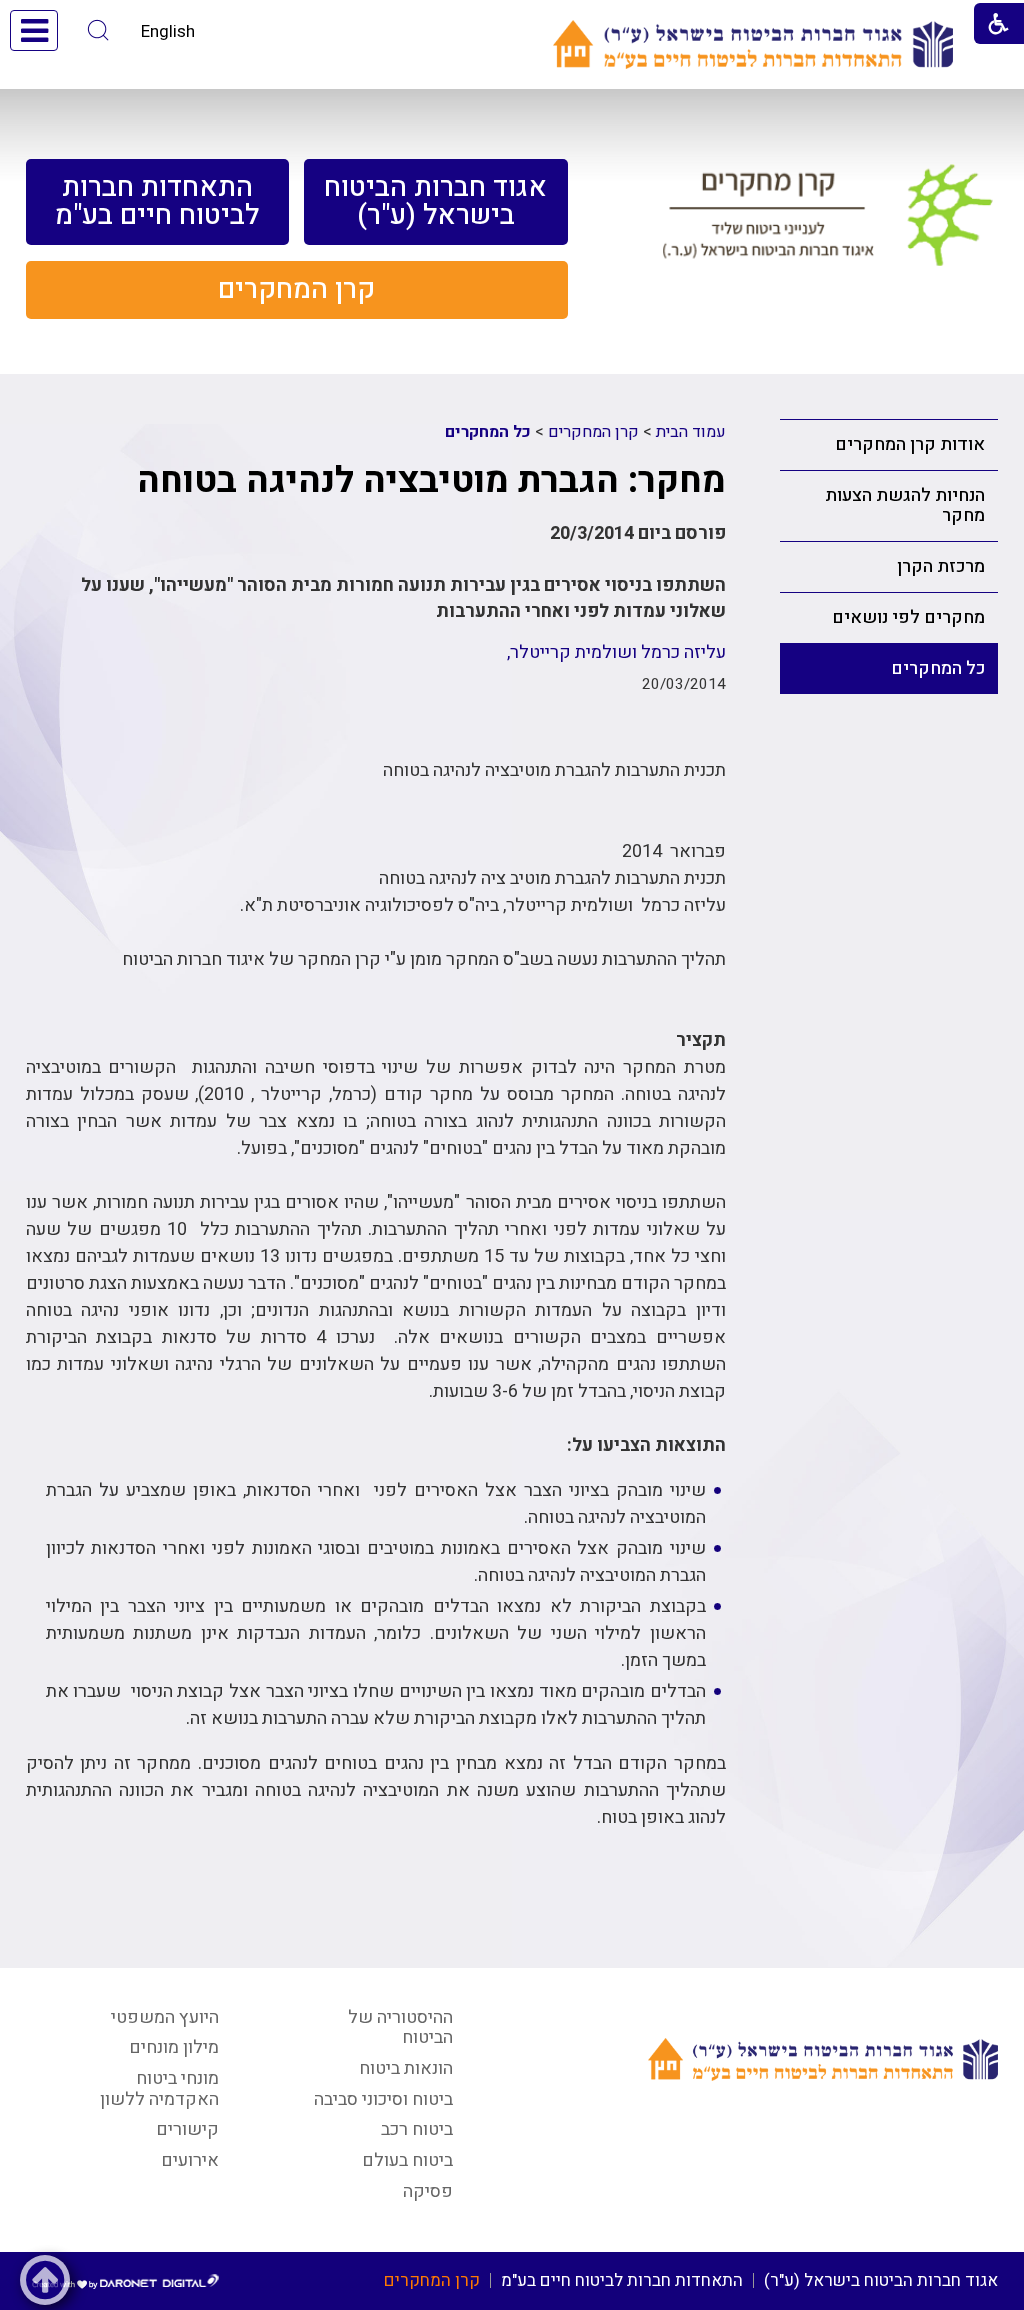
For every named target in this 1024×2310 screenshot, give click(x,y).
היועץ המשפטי (165, 2017)
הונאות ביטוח (406, 2068)
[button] (98, 30)
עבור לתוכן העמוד (512, 20)
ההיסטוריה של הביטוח (400, 2028)
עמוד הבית (691, 432)
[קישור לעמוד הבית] (753, 44)
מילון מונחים (174, 2047)
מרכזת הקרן (941, 566)
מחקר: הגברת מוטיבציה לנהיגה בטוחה (431, 480)
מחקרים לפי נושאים (908, 617)
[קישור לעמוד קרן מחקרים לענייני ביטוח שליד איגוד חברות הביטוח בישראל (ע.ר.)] (828, 223)
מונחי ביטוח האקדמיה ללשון (159, 2089)
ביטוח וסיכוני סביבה (383, 2099)
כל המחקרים (938, 668)
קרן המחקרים (593, 432)
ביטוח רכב (417, 2129)
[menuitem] (435, 202)
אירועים (190, 2160)
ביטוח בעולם (407, 2160)
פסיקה (428, 2191)
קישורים (187, 2129)
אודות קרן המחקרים (910, 444)
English (168, 31)
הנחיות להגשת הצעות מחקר (905, 505)
